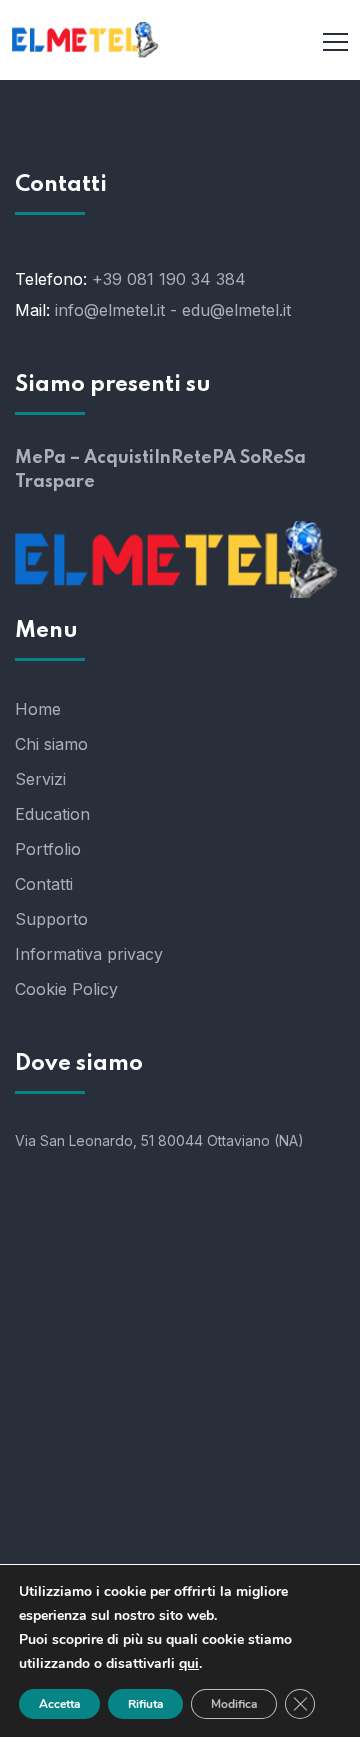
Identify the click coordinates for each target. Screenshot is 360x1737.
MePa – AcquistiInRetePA (125, 458)
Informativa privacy (89, 954)
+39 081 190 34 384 (169, 279)
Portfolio (48, 849)
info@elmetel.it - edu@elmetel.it (173, 310)
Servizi (40, 779)
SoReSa (273, 458)
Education (52, 814)
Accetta (59, 1704)
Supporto (51, 919)
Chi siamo (51, 744)
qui (189, 1663)
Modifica (234, 1704)
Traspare (55, 482)
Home (38, 709)
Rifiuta (145, 1704)
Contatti (44, 884)
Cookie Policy (66, 989)
